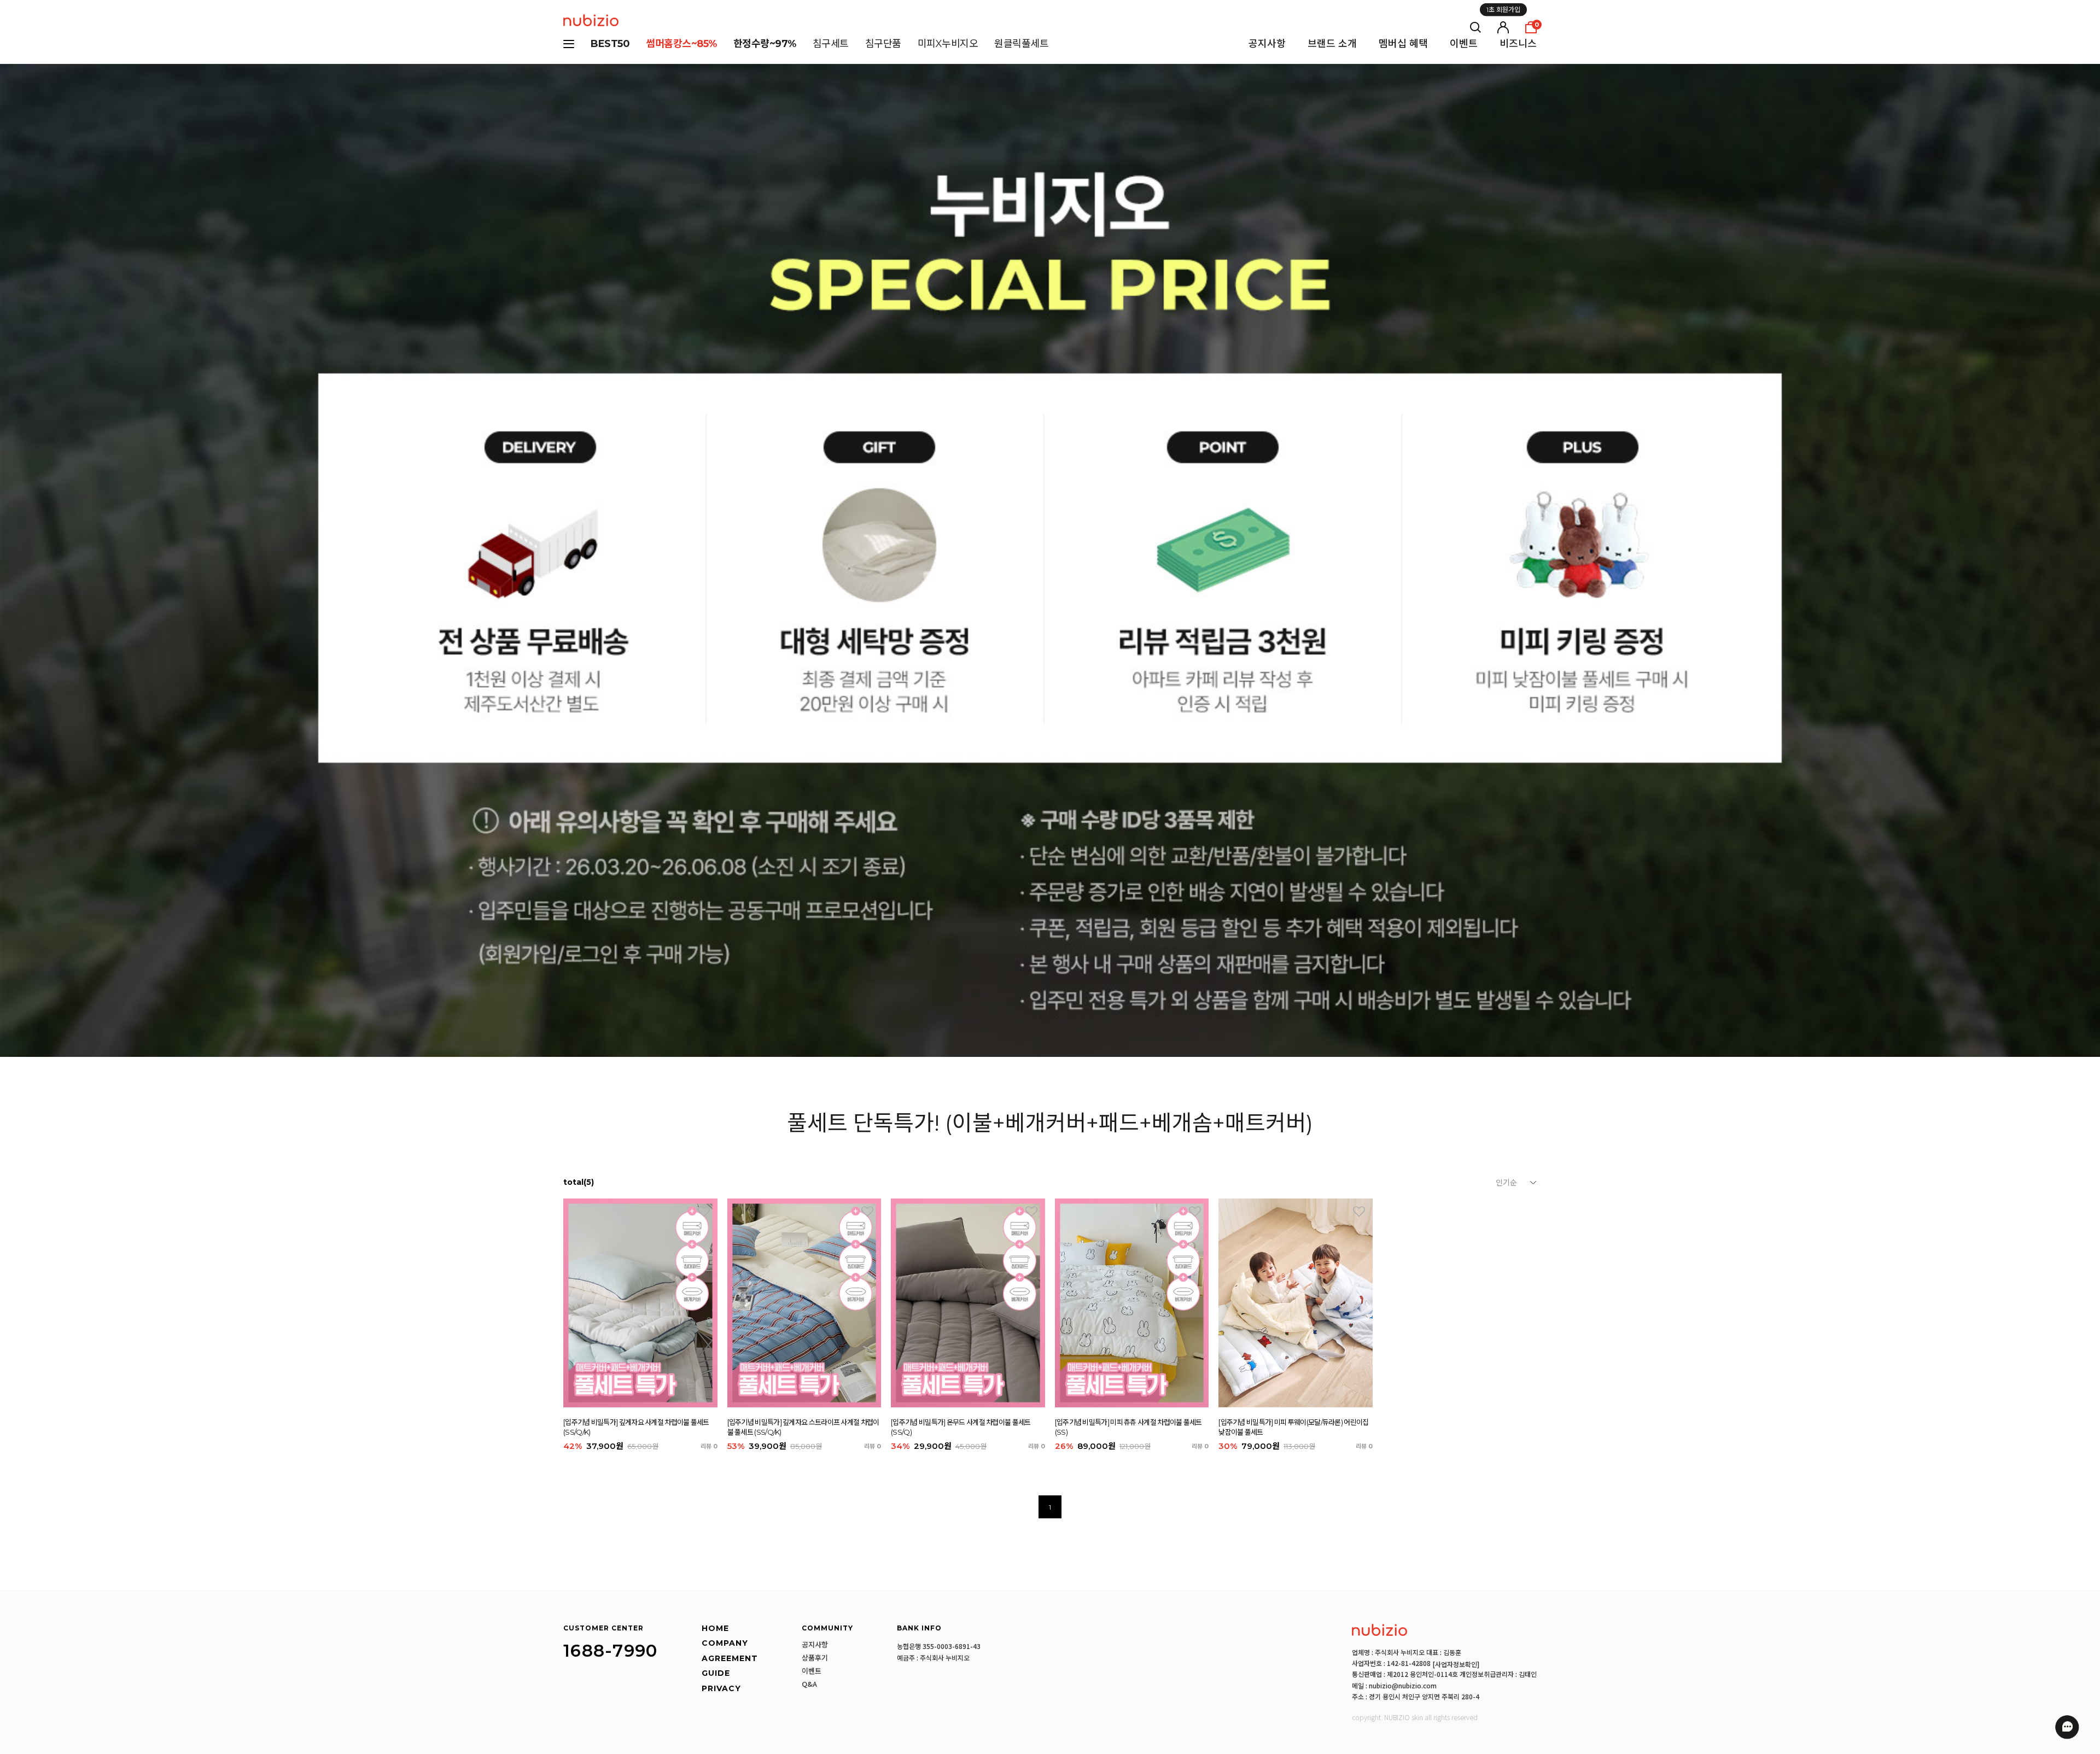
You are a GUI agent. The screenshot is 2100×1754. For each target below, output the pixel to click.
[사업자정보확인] (1456, 1664)
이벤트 (1464, 44)
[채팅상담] (2067, 1727)
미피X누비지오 (948, 44)
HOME (715, 1628)
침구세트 (831, 44)
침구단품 (883, 44)
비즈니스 (1518, 44)
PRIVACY (721, 1689)
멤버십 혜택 (1403, 44)
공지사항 (1267, 44)
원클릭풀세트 (1021, 44)
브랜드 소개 (1332, 44)
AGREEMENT (730, 1659)
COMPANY (725, 1643)
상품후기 (815, 1658)
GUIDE (716, 1673)
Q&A (809, 1684)
